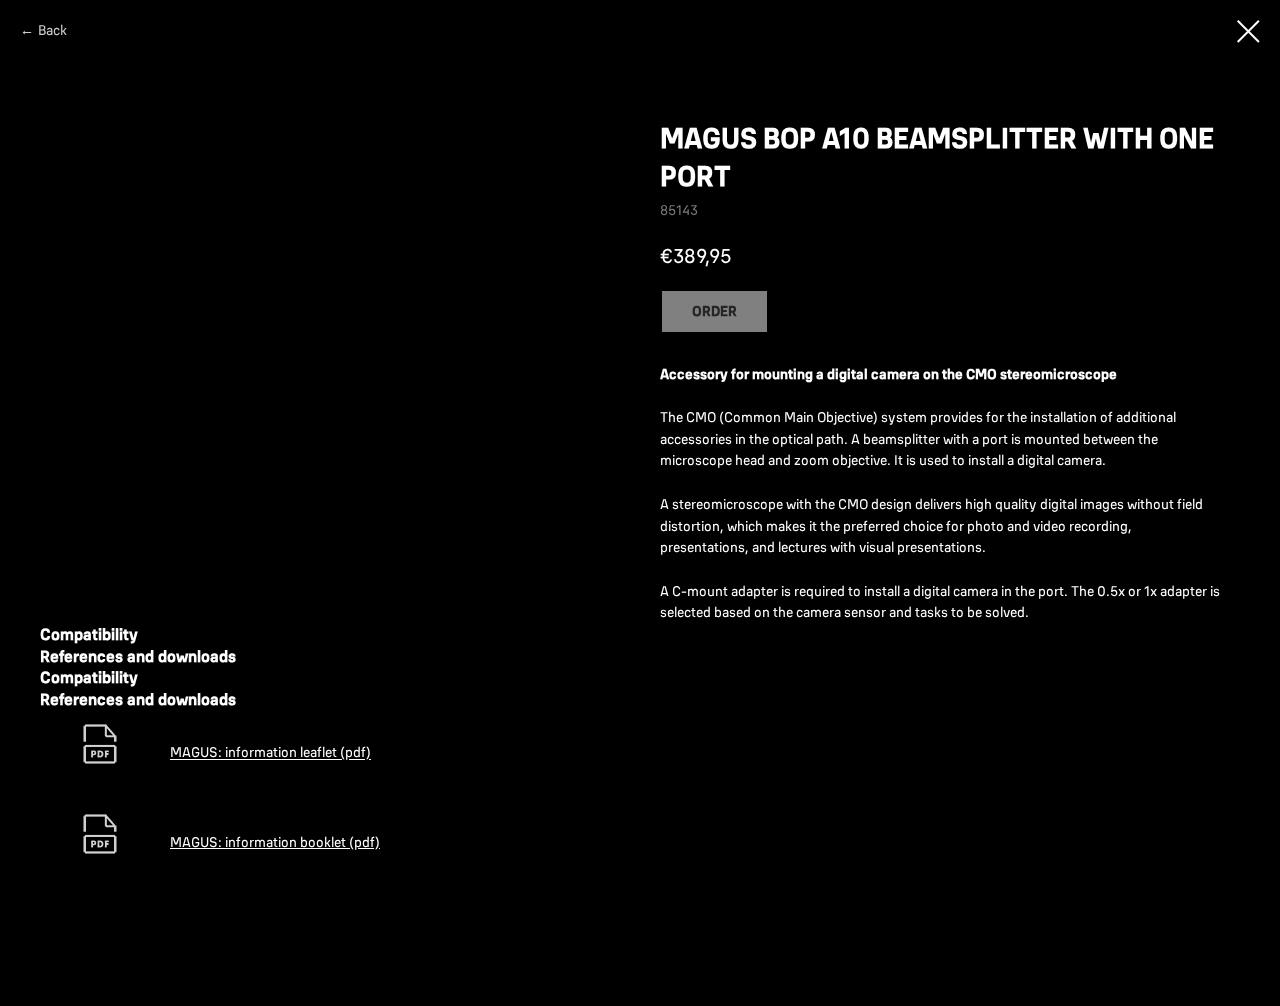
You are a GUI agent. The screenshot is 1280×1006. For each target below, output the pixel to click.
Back (52, 30)
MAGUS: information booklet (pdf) (275, 842)
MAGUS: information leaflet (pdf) (270, 753)
